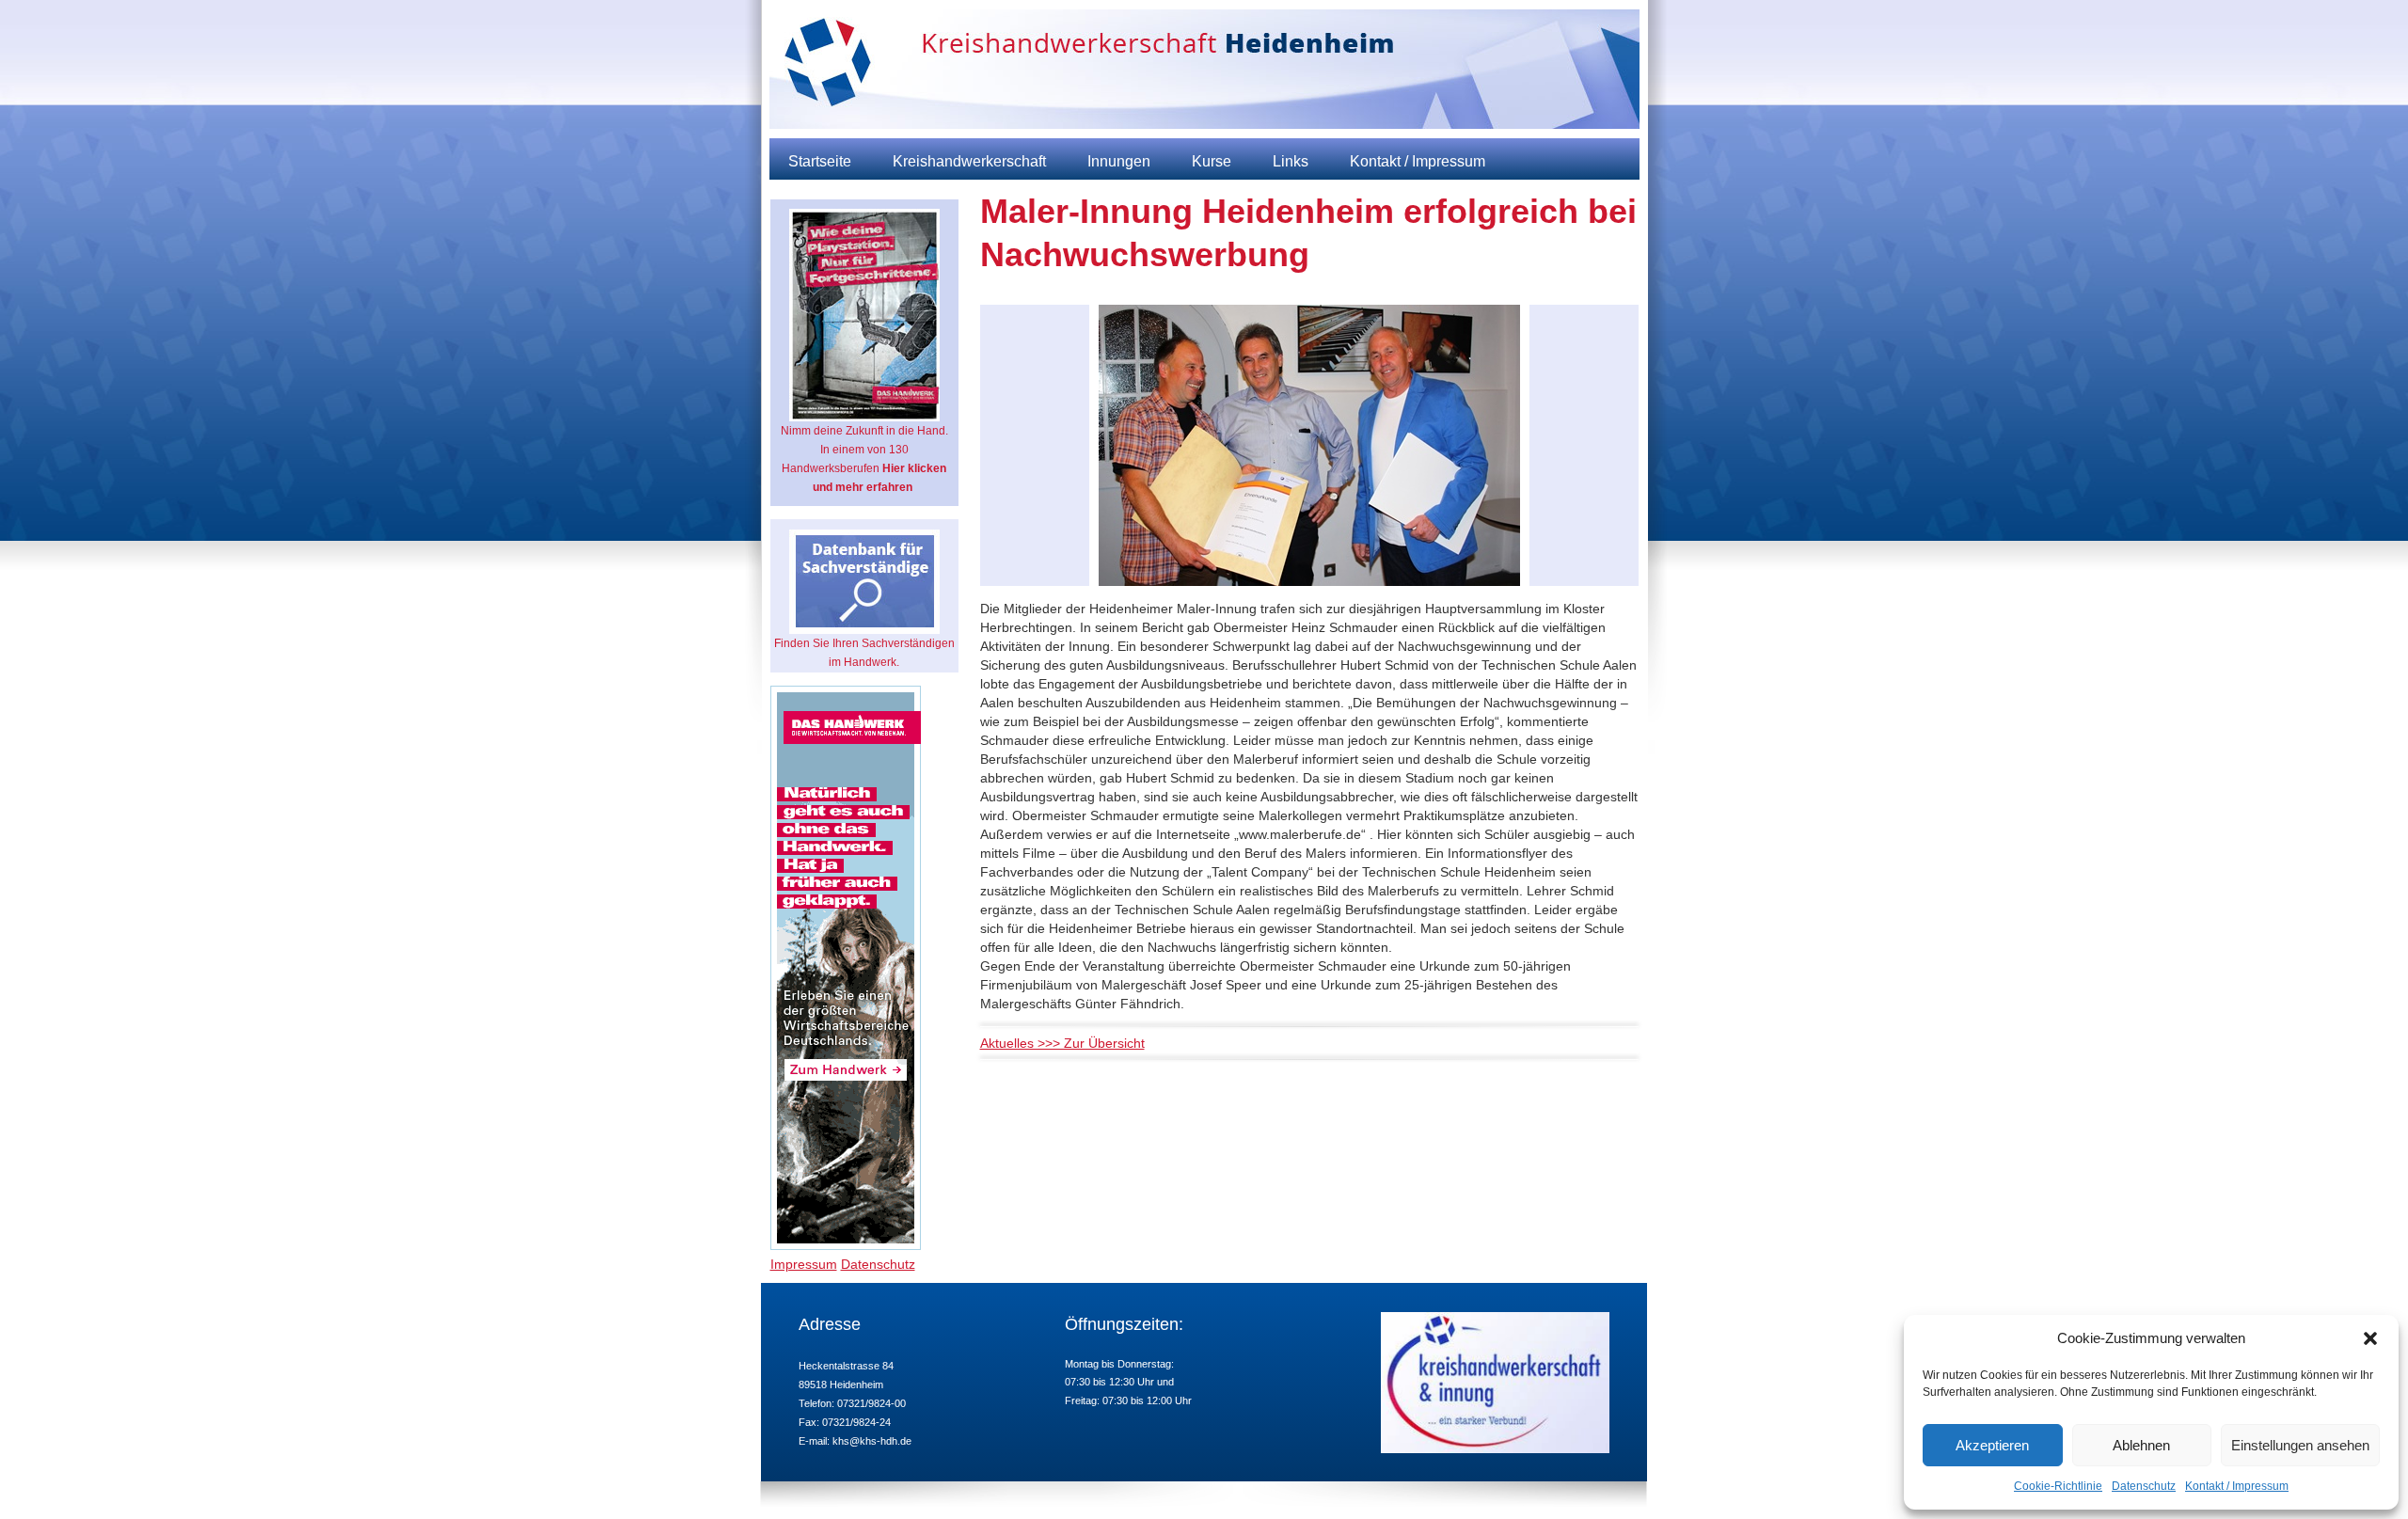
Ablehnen (2141, 1445)
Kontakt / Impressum (2237, 1486)
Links (1291, 161)
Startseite (820, 161)
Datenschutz (2144, 1486)
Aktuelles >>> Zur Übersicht (1062, 1043)
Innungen (1119, 161)
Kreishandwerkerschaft (969, 161)
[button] (2370, 1338)
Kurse (1212, 161)
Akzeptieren (1992, 1445)
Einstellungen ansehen (2300, 1445)
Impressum (804, 1264)
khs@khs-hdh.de (872, 1441)
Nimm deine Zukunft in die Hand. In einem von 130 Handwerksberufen (864, 459)
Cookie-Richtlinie (2058, 1486)
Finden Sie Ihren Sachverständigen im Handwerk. (864, 653)
